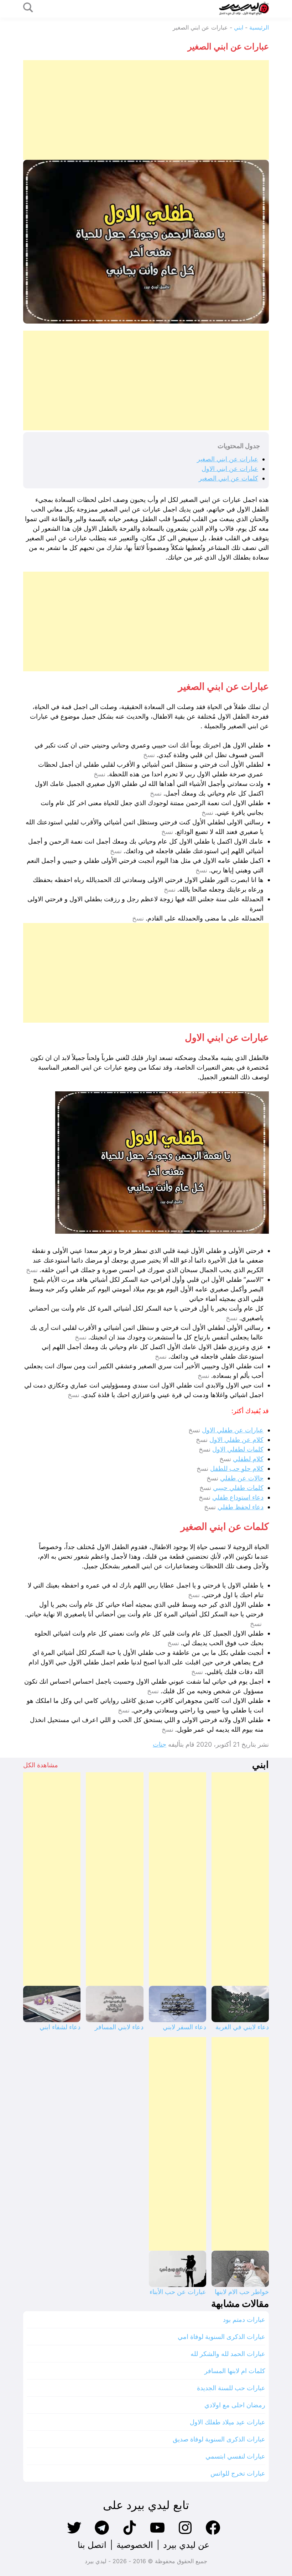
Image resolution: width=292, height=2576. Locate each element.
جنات (160, 1744)
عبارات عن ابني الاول (230, 469)
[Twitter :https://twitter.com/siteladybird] (74, 2534)
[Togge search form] (28, 8)
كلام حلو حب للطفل (237, 1468)
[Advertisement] (146, 110)
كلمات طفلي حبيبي (238, 1488)
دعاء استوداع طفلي (238, 1497)
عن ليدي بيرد (186, 2545)
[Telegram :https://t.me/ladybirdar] (102, 2534)
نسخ (149, 755)
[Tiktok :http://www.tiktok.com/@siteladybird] (130, 2534)
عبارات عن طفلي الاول (233, 1430)
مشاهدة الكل (41, 1765)
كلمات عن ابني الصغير (228, 478)
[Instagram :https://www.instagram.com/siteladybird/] (185, 2534)
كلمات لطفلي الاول (238, 1449)
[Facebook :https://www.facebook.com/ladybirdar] (213, 2534)
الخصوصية (135, 2545)
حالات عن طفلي (242, 1478)
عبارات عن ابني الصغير (228, 459)
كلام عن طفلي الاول (236, 1440)
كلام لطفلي (248, 1459)
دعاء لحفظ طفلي (241, 1507)
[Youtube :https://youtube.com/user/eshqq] (157, 2534)
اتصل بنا (92, 2545)
